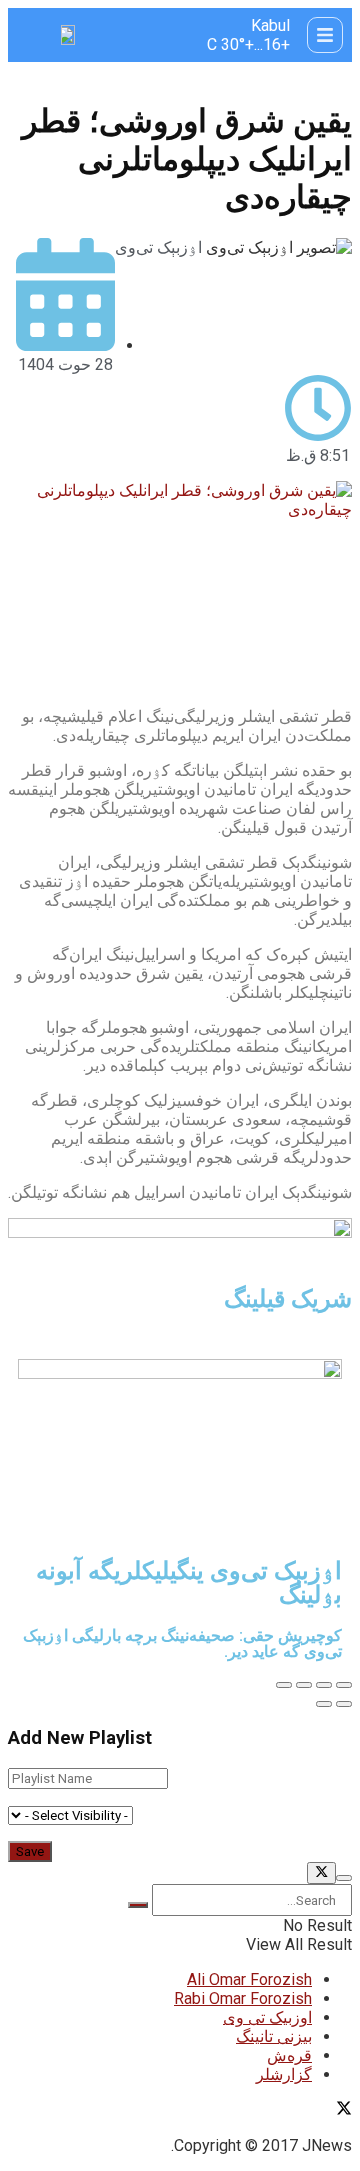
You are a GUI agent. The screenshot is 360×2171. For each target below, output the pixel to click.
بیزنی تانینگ (274, 2036)
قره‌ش (289, 2055)
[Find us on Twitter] (344, 2110)
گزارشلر (284, 2074)
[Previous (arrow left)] (344, 1704)
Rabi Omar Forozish (243, 1998)
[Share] (324, 1685)
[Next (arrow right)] (324, 1704)
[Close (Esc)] (344, 1685)
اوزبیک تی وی (267, 2017)
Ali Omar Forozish (249, 1979)
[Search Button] (138, 1905)
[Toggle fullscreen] (304, 1685)
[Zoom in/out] (284, 1685)
